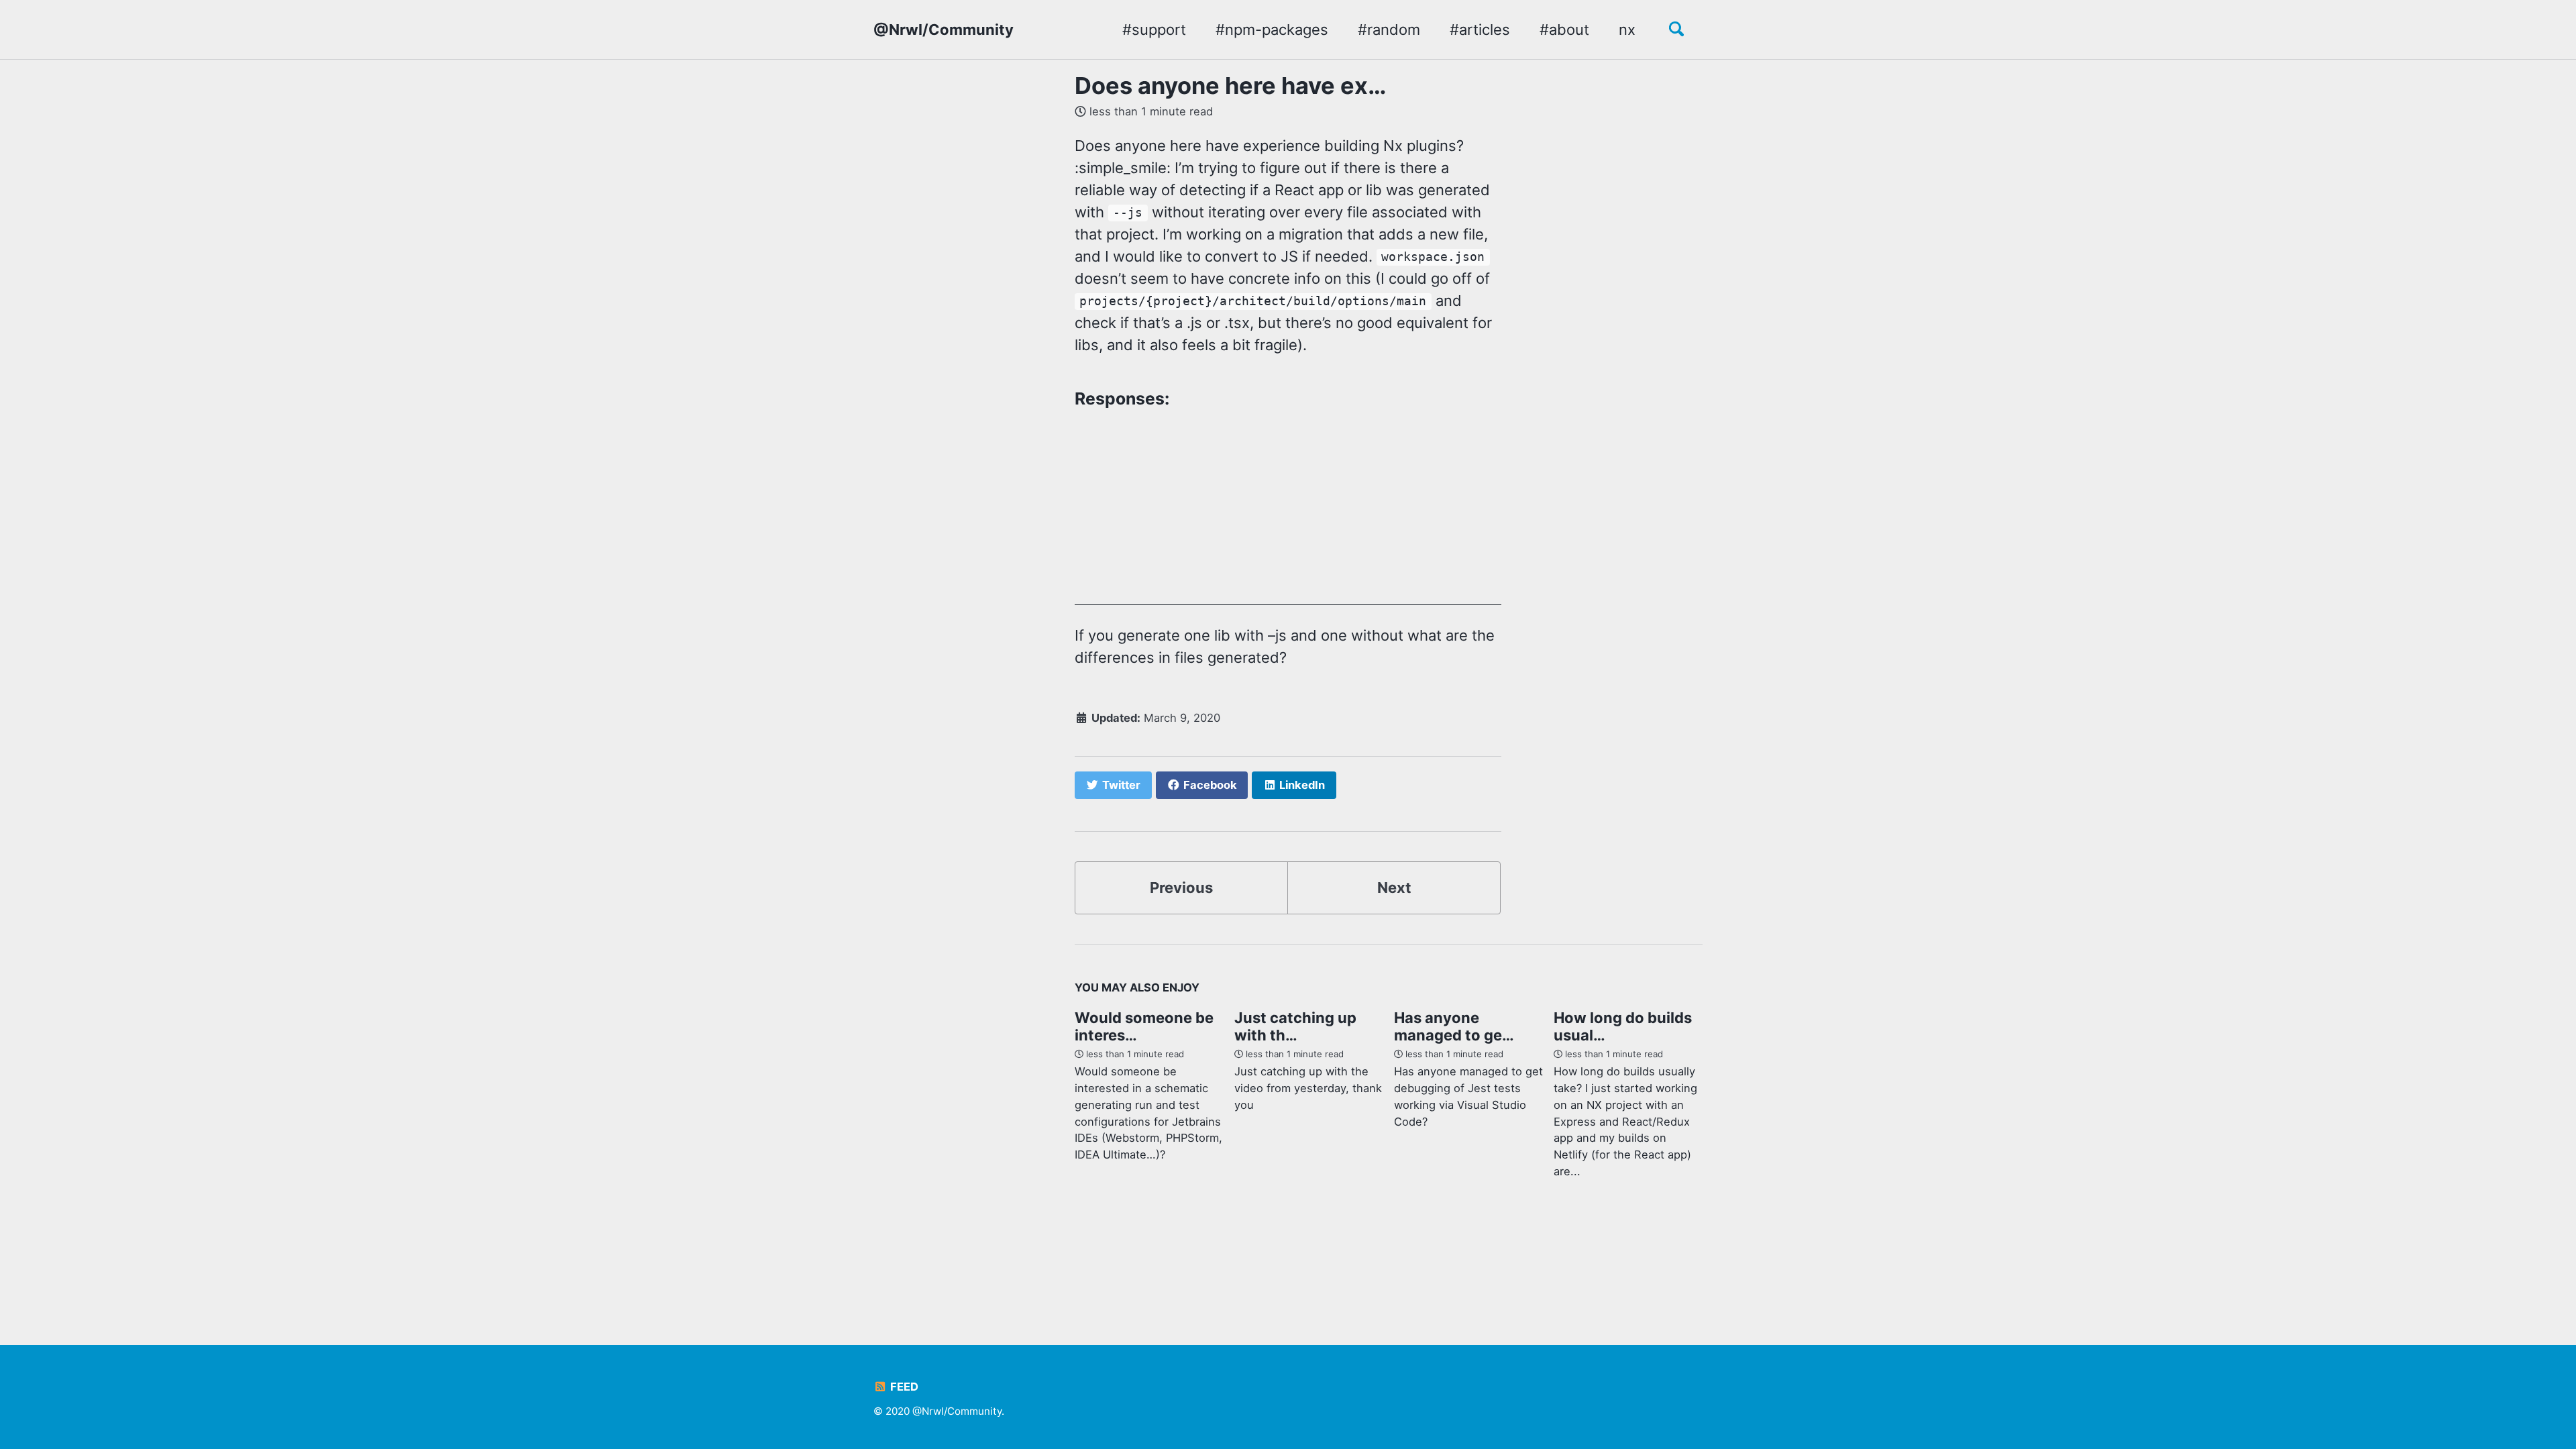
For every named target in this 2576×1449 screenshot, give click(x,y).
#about (1564, 30)
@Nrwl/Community (944, 30)
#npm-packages (1272, 30)
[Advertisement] (1288, 511)
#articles (1480, 30)
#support (1154, 30)
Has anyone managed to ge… (1454, 1026)
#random (1389, 30)
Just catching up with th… (1295, 1026)
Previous (1181, 888)
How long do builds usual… (1623, 1026)
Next (1394, 888)
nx (1627, 30)
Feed (903, 1387)
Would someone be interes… (1144, 1026)
